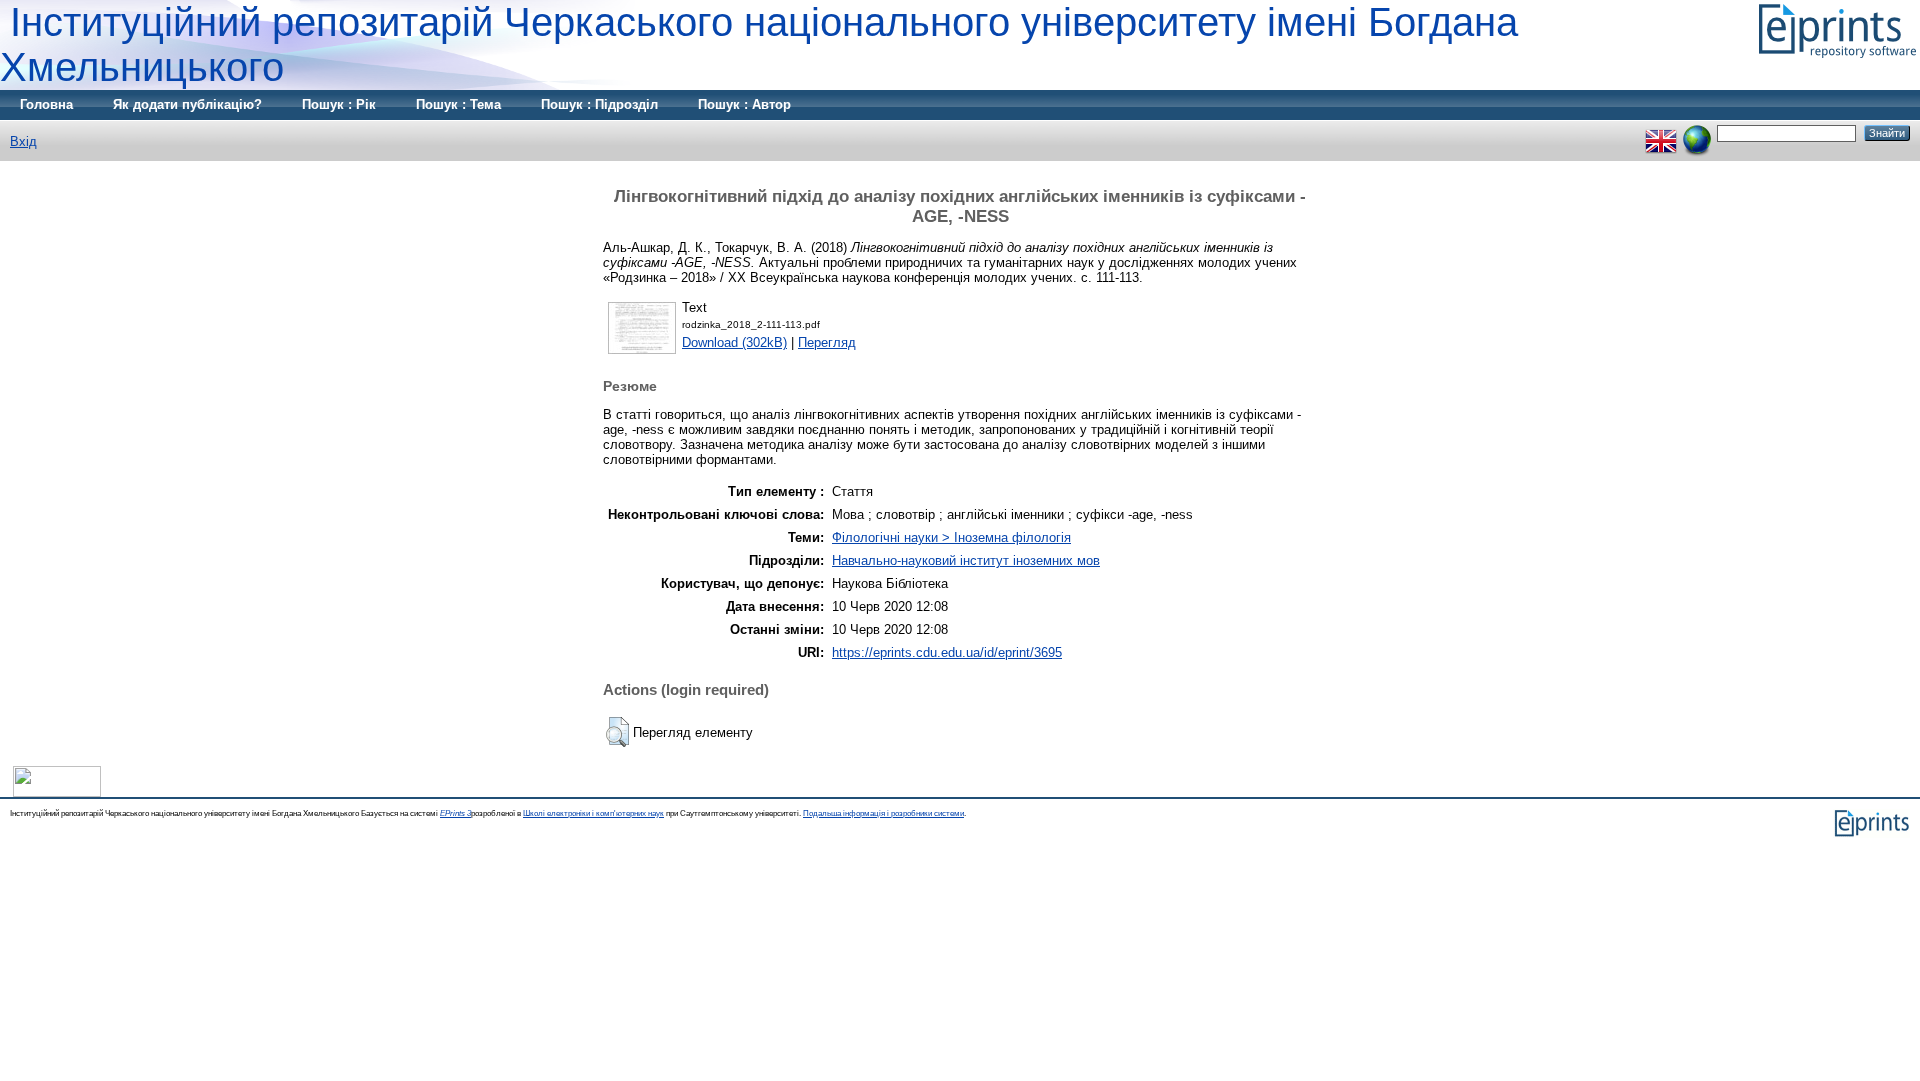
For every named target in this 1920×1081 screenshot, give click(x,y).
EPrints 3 (455, 813)
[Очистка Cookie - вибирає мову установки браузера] (1697, 132)
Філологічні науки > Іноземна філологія (951, 537)
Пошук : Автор (744, 104)
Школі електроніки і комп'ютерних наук (593, 813)
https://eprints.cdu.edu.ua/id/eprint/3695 (947, 652)
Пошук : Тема (458, 104)
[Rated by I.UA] (57, 792)
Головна (46, 104)
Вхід (23, 141)
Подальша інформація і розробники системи (883, 813)
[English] (1661, 132)
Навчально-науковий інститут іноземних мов (966, 560)
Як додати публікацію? (187, 104)
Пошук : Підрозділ (599, 104)
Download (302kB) (734, 342)
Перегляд (827, 342)
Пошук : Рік (339, 104)
